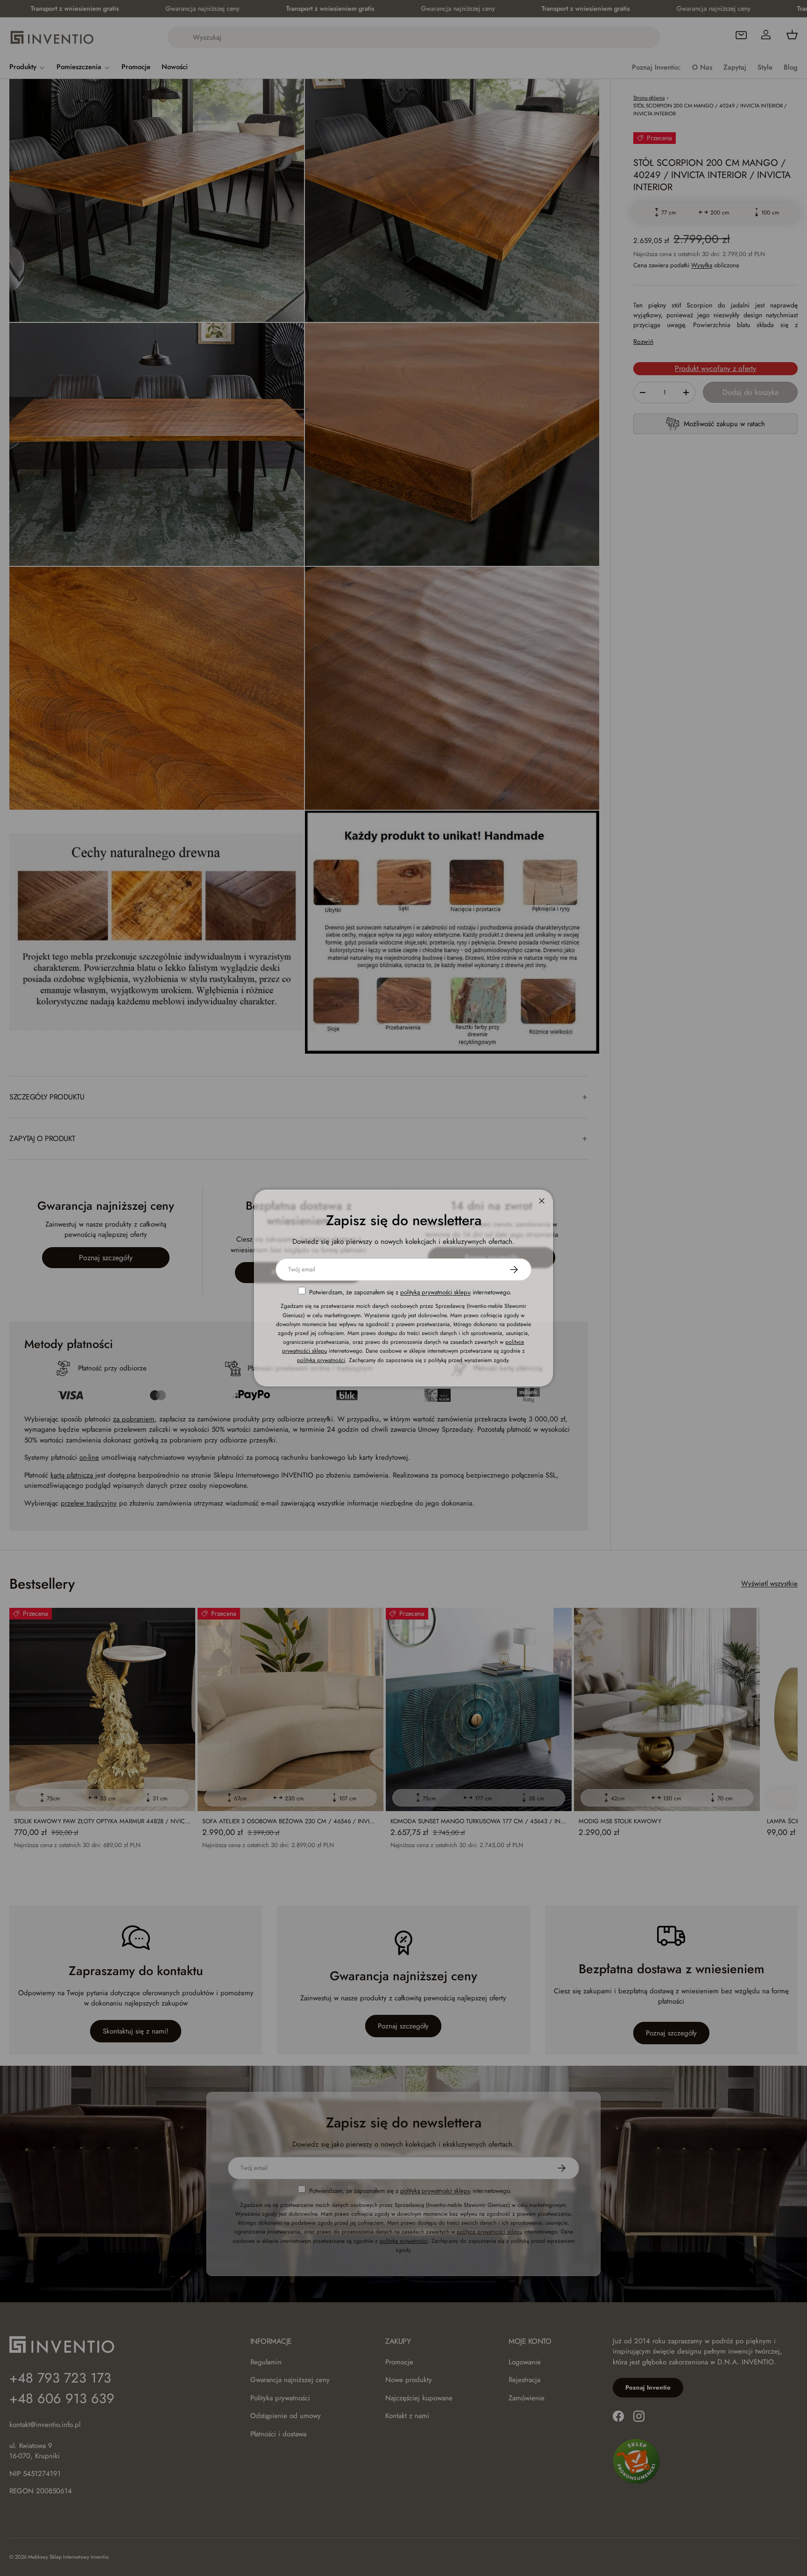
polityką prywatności (321, 1360)
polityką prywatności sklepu (435, 1292)
